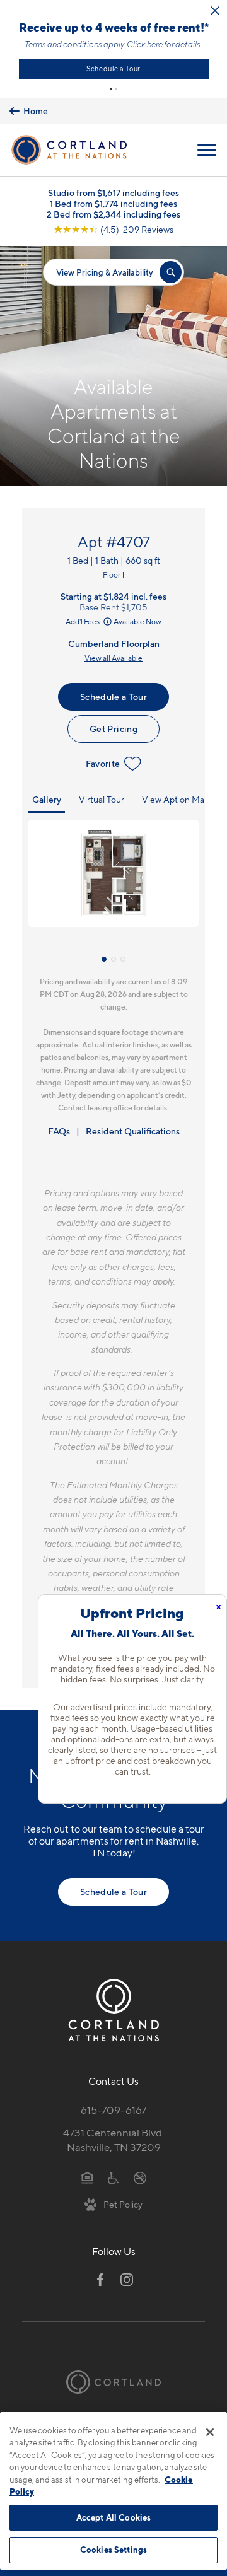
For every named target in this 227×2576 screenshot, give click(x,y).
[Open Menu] (207, 150)
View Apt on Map (176, 799)
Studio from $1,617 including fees (113, 193)
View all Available (113, 658)
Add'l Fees (83, 621)
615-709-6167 (113, 2110)
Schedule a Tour (113, 69)
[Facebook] (100, 2280)
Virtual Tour (102, 799)
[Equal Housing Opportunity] (87, 2177)
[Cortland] (113, 2382)
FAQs (59, 1131)
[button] (111, 89)
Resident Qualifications (133, 1131)
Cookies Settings (113, 2550)
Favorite (103, 763)
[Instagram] (127, 2280)
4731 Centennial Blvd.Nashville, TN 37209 (114, 2140)
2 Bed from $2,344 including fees (113, 214)
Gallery (47, 799)
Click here (145, 44)
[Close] (210, 2432)
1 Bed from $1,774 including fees (113, 203)
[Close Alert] (215, 11)
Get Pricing (113, 729)
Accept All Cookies (113, 2517)
